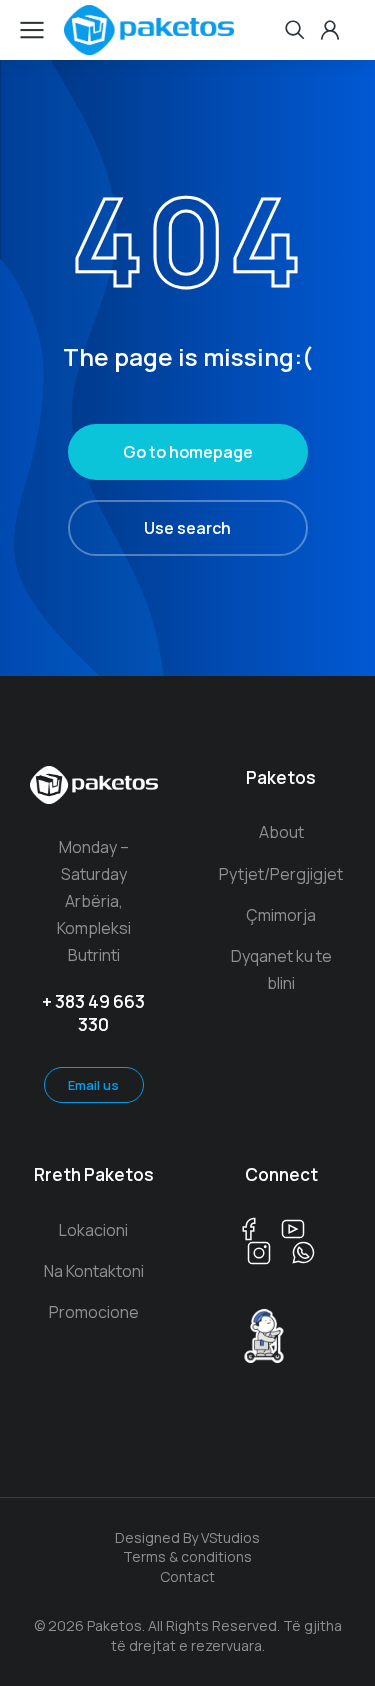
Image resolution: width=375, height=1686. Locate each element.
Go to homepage (188, 452)
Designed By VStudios (187, 1537)
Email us (93, 1085)
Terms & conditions (187, 1556)
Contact (187, 1576)
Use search (187, 528)
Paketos (281, 777)
